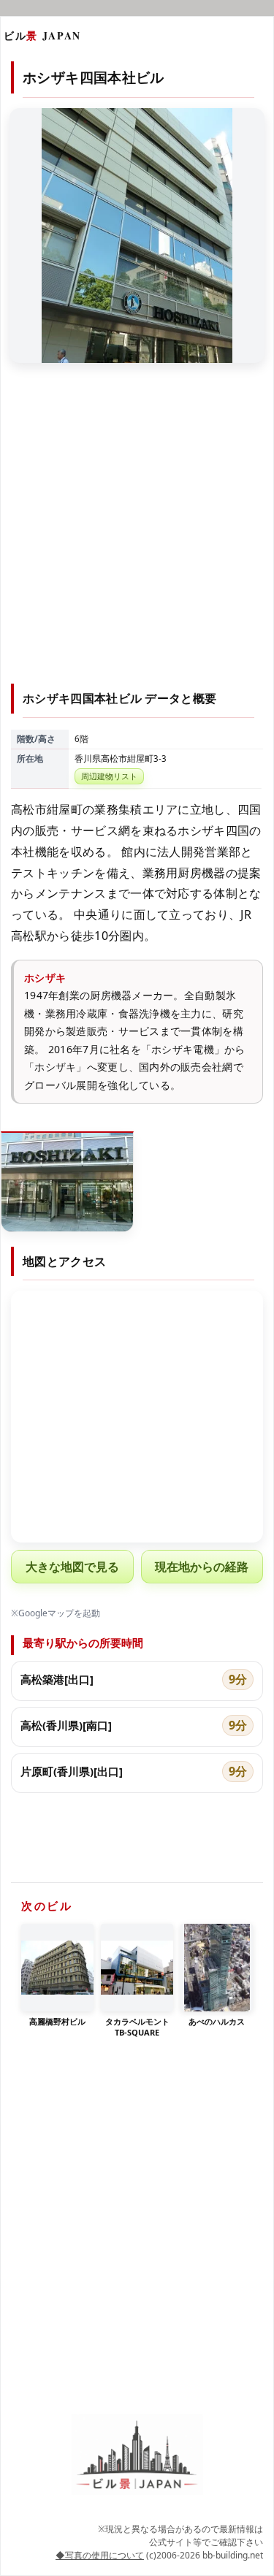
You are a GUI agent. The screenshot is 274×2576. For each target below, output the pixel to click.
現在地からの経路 (202, 1567)
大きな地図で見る (72, 1567)
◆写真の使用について (100, 2555)
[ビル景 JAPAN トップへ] (137, 2454)
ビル (42, 35)
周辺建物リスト (109, 776)
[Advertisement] (137, 532)
